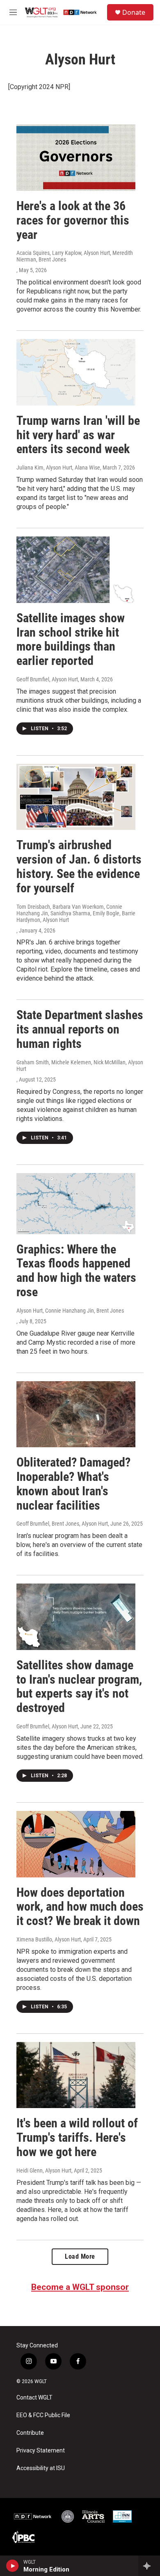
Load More (80, 2256)
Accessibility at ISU (41, 2468)
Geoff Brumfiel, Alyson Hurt (47, 679)
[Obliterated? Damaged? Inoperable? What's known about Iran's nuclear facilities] (76, 1414)
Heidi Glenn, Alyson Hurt (44, 2170)
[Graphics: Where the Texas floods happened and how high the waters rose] (76, 1204)
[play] (13, 2566)
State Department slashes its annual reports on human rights (80, 1029)
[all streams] (149, 2566)
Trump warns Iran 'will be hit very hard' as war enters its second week (78, 435)
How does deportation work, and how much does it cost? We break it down (80, 1907)
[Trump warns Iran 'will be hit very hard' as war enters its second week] (76, 372)
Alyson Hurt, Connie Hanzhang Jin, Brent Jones (70, 1311)
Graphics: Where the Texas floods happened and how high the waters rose (76, 1271)
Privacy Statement (41, 2451)
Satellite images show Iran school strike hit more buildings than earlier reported (71, 639)
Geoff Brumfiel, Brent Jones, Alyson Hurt (62, 1524)
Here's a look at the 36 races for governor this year (73, 220)
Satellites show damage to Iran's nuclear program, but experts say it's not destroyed (79, 1686)
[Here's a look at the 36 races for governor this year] (76, 158)
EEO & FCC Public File (43, 2415)
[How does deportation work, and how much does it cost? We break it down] (76, 1844)
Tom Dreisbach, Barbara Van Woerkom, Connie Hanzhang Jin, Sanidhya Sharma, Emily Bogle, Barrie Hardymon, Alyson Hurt (76, 913)
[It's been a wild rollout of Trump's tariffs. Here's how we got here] (76, 2075)
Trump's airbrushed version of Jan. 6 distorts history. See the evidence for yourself (79, 866)
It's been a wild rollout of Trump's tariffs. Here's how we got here (77, 2137)
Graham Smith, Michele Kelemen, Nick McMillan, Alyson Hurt (80, 1066)
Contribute (30, 2433)
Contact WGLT (34, 2398)
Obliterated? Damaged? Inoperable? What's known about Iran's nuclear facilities (73, 1484)
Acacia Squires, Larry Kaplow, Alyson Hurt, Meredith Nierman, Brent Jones (75, 256)
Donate (134, 12)
